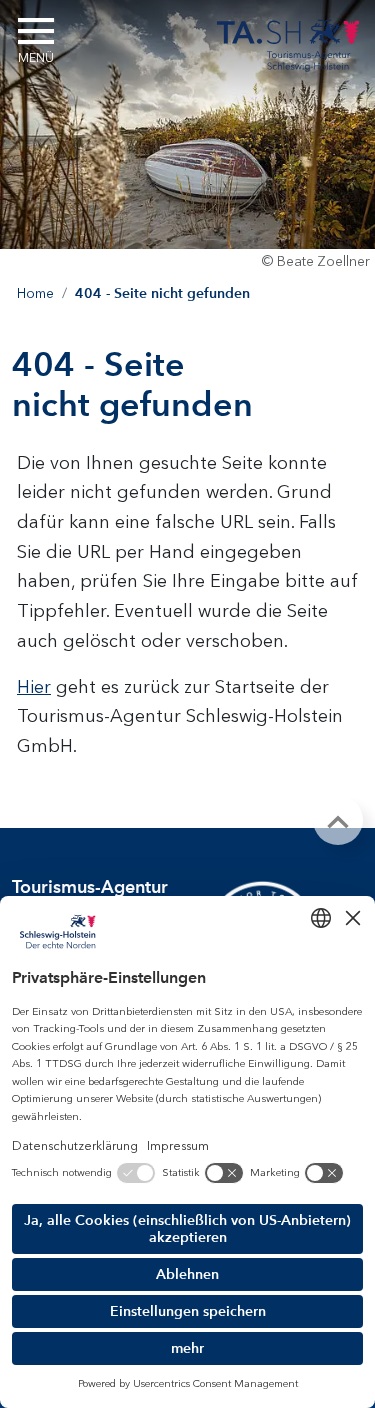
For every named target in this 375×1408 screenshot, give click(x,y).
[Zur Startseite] (288, 42)
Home (35, 293)
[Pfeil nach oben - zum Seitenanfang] (338, 820)
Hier (34, 687)
